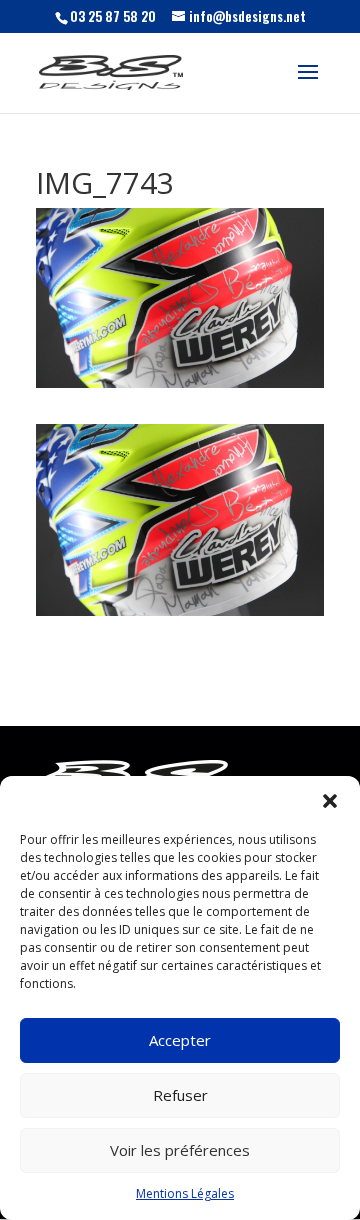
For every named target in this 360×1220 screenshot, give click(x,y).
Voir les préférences (180, 1150)
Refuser (180, 1095)
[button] (330, 801)
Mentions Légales (185, 1193)
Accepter (180, 1040)
